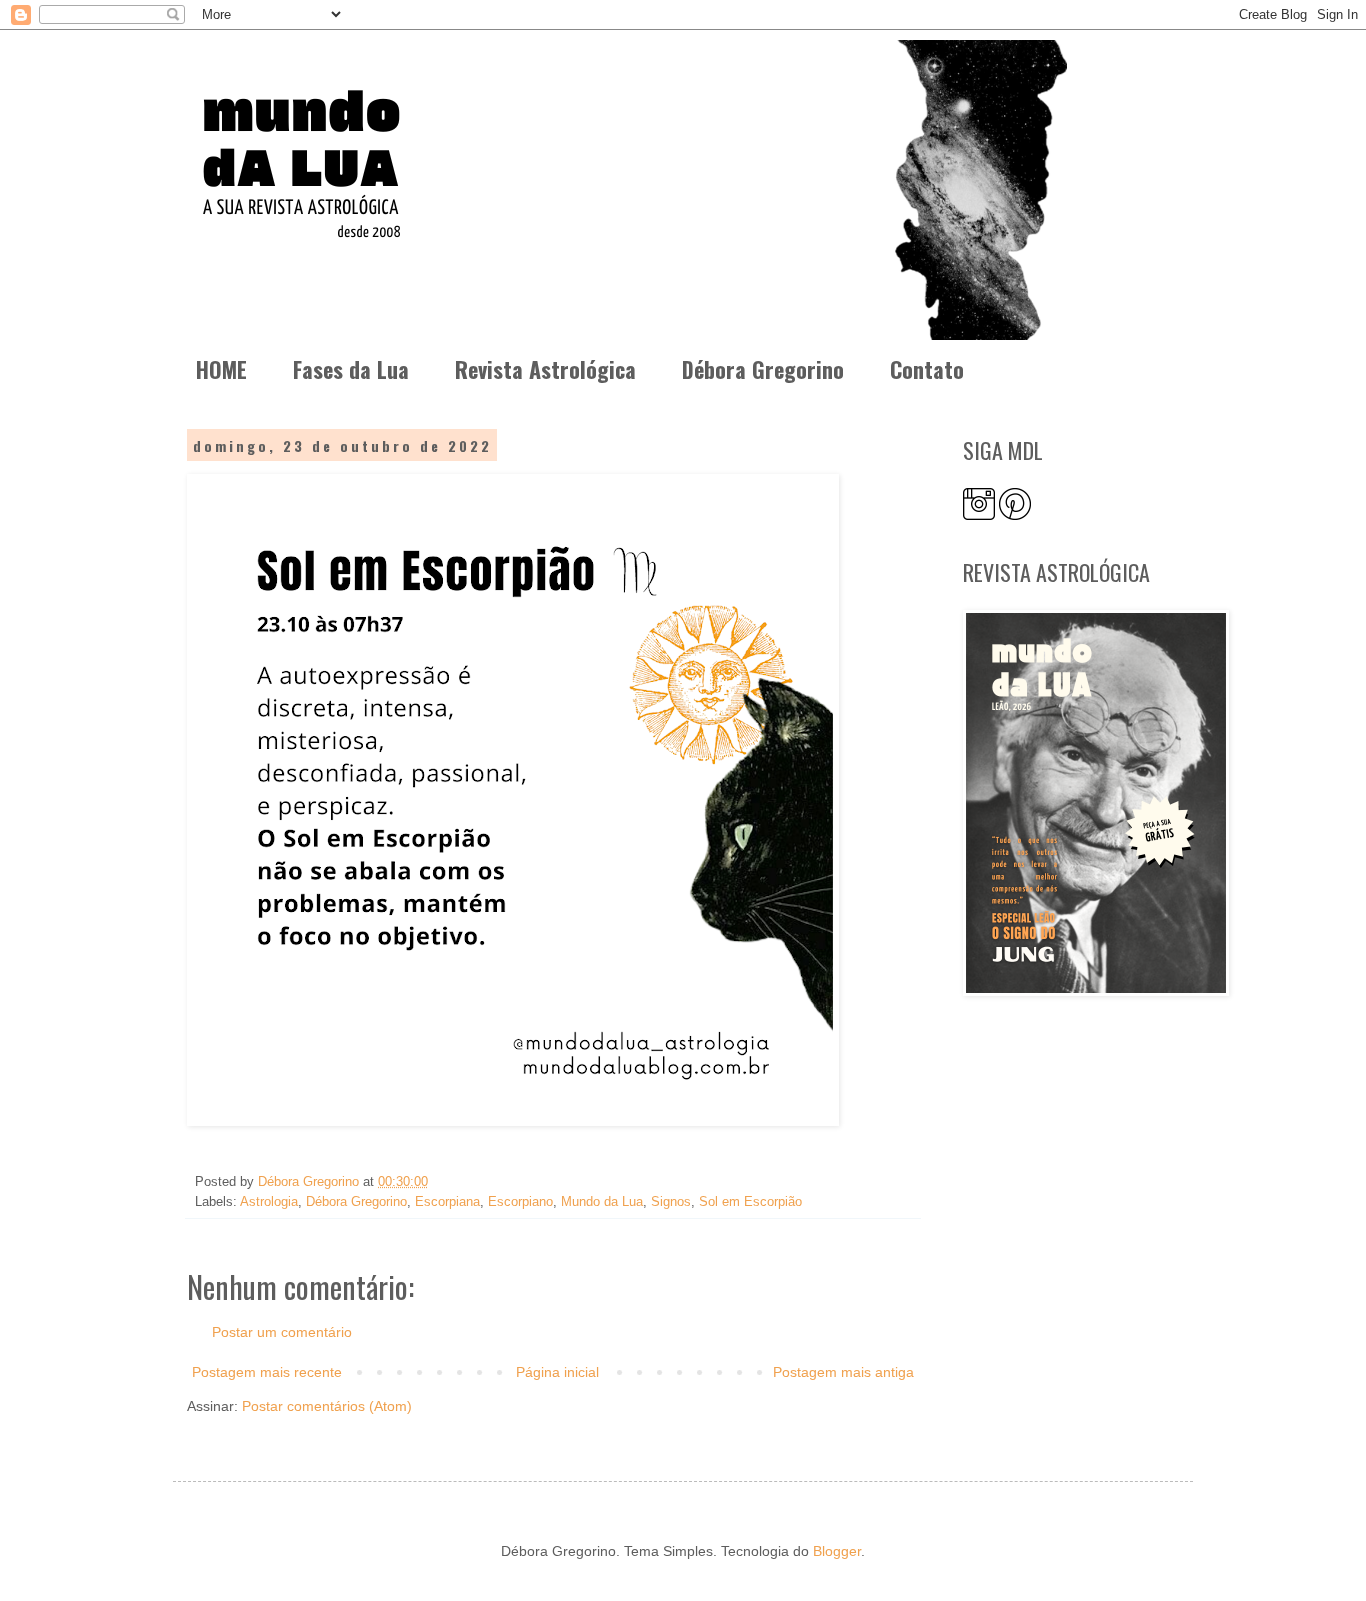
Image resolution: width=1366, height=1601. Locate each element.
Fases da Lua (351, 369)
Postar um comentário (282, 1332)
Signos (671, 1202)
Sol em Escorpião (750, 1202)
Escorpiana (447, 1202)
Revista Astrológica (545, 369)
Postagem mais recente (267, 1372)
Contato (927, 369)
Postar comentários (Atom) (327, 1406)
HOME (221, 369)
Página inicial (557, 1372)
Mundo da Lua (602, 1202)
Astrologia (269, 1202)
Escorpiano (520, 1202)
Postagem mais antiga (843, 1372)
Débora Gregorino (763, 369)
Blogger (837, 1551)
